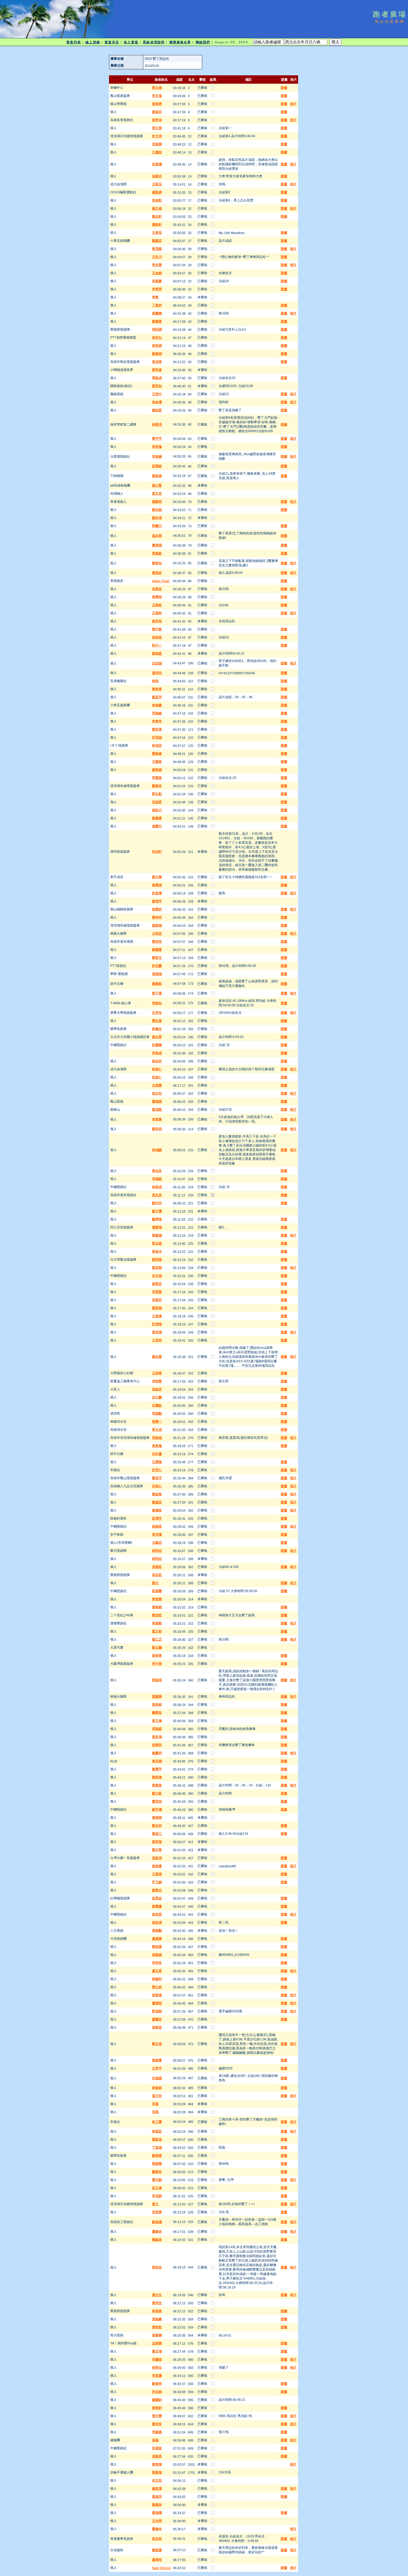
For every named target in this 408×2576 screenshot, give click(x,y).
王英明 (157, 1340)
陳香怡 (157, 563)
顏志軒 (157, 216)
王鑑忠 (157, 1542)
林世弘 (157, 337)
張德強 (157, 974)
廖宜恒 (157, 1801)
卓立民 (157, 2480)
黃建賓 (157, 2060)
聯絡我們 (203, 42)
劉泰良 (157, 786)
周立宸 (157, 128)
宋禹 (155, 2104)
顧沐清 (157, 518)
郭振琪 (157, 1680)
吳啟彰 (157, 200)
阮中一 (157, 645)
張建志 (157, 176)
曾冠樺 (157, 104)
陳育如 (157, 386)
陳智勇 (157, 689)
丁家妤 (157, 305)
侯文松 (157, 1093)
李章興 (157, 1119)
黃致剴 (157, 2408)
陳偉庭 (157, 653)
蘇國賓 (157, 950)
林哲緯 (157, 345)
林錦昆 (157, 1526)
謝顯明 (157, 502)
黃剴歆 (157, 2327)
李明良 (157, 1963)
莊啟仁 (157, 1077)
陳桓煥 (157, 476)
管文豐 (157, 2416)
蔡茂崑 (157, 1109)
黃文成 (157, 1430)
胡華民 (157, 1745)
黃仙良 (157, 1171)
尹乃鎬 (157, 1882)
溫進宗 (157, 2496)
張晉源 (157, 1995)
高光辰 (157, 1195)
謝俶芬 (157, 112)
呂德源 (157, 2078)
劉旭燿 (157, 2222)
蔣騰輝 (157, 313)
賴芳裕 (157, 621)
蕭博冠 (157, 2003)
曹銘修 (157, 753)
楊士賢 (157, 485)
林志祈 (157, 1061)
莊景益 (157, 1898)
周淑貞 (157, 378)
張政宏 (157, 1389)
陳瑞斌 (157, 1101)
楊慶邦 (157, 1753)
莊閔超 (157, 466)
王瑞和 (157, 613)
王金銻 (157, 273)
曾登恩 (157, 1914)
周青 (155, 297)
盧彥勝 (157, 1939)
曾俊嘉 (157, 1866)
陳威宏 (157, 1502)
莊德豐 (157, 1591)
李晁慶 (157, 2375)
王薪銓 (157, 605)
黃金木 (157, 1251)
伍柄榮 (157, 2343)
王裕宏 (157, 933)
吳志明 (157, 2539)
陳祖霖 (157, 1947)
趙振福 (157, 925)
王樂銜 (157, 762)
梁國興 (157, 1696)
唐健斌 (157, 1817)
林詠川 (157, 810)
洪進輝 (157, 144)
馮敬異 (157, 2456)
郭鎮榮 (157, 2164)
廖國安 (157, 2019)
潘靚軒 (157, 224)
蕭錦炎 (157, 2231)
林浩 (155, 681)
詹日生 (157, 2295)
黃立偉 (157, 1721)
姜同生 (157, 2303)
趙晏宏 (157, 1284)
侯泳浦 (157, 1922)
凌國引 (157, 826)
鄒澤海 (157, 1219)
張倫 (155, 2440)
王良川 (157, 257)
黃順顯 (157, 1930)
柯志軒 (157, 851)
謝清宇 (157, 901)
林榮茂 (157, 424)
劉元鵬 (157, 1647)
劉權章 (157, 321)
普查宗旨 (112, 42)
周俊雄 (157, 1438)
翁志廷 (157, 1575)
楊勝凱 (157, 984)
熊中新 (157, 629)
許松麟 (157, 966)
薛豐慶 (157, 1906)
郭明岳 (157, 2267)
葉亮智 (157, 1842)
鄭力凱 (157, 1793)
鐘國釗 (157, 2400)
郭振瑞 (157, 2472)
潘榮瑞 (157, 1227)
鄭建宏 (157, 241)
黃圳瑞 (157, 1332)
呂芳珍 (157, 1013)
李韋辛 (157, 721)
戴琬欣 (157, 2172)
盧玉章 (157, 1971)
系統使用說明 (154, 42)
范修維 (157, 713)
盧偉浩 (157, 2560)
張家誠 (157, 1955)
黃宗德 (157, 1761)
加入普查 (131, 42)
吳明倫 (157, 447)
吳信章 (157, 362)
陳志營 (157, 1357)
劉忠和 (157, 1826)
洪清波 (157, 2448)
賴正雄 (157, 208)
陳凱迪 (157, 2139)
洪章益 (157, 589)
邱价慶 (157, 1454)
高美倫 (157, 1446)
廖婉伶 (157, 2529)
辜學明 (157, 597)
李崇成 (157, 1053)
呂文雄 (157, 1276)
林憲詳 (157, 909)
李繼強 (157, 2359)
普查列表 (73, 42)
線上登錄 (93, 42)
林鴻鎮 (157, 1150)
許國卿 (157, 1045)
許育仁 (157, 1470)
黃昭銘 (157, 1607)
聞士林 (157, 1987)
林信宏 (157, 745)
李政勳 (157, 1413)
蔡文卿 (157, 877)
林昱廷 (157, 2131)
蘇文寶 (157, 1211)
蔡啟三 (157, 1834)
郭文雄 (157, 88)
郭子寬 (157, 993)
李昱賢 (157, 1292)
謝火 (155, 1583)
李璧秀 (157, 289)
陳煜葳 (157, 2550)
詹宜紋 (157, 573)
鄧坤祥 (157, 917)
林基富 (157, 2311)
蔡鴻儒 (157, 2513)
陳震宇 (157, 1769)
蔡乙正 (157, 1639)
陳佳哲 (157, 1615)
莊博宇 (157, 1518)
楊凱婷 (157, 192)
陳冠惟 (157, 1259)
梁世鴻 (157, 1737)
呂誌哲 (157, 802)
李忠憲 (157, 265)
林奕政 (157, 637)
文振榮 (157, 1085)
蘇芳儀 (157, 1809)
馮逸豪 (157, 2319)
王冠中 (157, 394)
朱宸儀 (157, 164)
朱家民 (157, 1300)
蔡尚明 (157, 1129)
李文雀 (157, 96)
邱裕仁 (157, 1486)
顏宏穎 (157, 1268)
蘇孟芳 (157, 697)
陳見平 (157, 1478)
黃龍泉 (157, 1785)
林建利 (157, 1979)
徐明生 (157, 2367)
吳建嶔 (157, 553)
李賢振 (157, 778)
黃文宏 (157, 493)
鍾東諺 (157, 770)
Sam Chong (161, 2568)
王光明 (157, 2521)
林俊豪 (157, 705)
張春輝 (157, 2335)
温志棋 (157, 536)
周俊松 (157, 1003)
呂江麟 (157, 1397)
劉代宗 (157, 1203)
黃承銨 (157, 1704)
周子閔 (157, 1664)
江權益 (157, 152)
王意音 (157, 233)
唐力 (155, 2204)
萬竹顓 (157, 2180)
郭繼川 (157, 526)
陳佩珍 (157, 2505)
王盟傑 (157, 1874)
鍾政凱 (157, 410)
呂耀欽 (157, 1405)
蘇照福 (157, 1308)
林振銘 (157, 2088)
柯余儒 (157, 402)
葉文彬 (157, 1631)
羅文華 (157, 1850)
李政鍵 (157, 456)
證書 (284, 88)
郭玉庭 (157, 1243)
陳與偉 (157, 1777)
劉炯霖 (157, 2155)
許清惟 (157, 1324)
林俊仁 (157, 1069)
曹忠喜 (157, 1021)
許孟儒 (157, 893)
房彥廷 (157, 1567)
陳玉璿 (157, 2351)
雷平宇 (157, 438)
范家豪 (157, 281)
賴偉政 (157, 1510)
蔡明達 (157, 370)
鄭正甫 (157, 2044)
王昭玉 (157, 184)
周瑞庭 (157, 1729)
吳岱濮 (157, 1534)
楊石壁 (157, 1037)
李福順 (157, 1179)
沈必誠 (157, 663)
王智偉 (157, 1316)
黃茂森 (157, 249)
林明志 (157, 1551)
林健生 (157, 1029)
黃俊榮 (157, 1599)
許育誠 (157, 737)
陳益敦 (157, 1494)
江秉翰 (157, 1462)
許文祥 (157, 136)
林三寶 (157, 2122)
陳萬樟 (157, 818)
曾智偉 (157, 2464)
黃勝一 (157, 1421)
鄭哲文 (157, 958)
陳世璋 (157, 729)
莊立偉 (157, 2188)
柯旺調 (157, 329)
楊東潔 (157, 2488)
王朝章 (157, 1373)
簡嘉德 (157, 1235)
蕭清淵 (157, 545)
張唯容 (157, 2027)
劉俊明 (157, 2384)
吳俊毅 (157, 1623)
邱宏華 (157, 2212)
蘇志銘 (157, 510)
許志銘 (157, 2392)
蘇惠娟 (157, 354)
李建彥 (157, 2432)
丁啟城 (157, 2147)
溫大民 (157, 2096)
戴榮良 (157, 1713)
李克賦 (157, 2196)
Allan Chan (161, 581)
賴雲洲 (157, 885)
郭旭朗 (157, 2011)
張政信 (157, 1858)
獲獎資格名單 (180, 42)
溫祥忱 (157, 673)
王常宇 (157, 2068)
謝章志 (157, 1890)
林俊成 (157, 1187)
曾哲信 (157, 120)
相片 (293, 104)
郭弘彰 (157, 794)
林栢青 (157, 1655)
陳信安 (157, 941)
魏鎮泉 (157, 2239)
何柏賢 (157, 1381)
